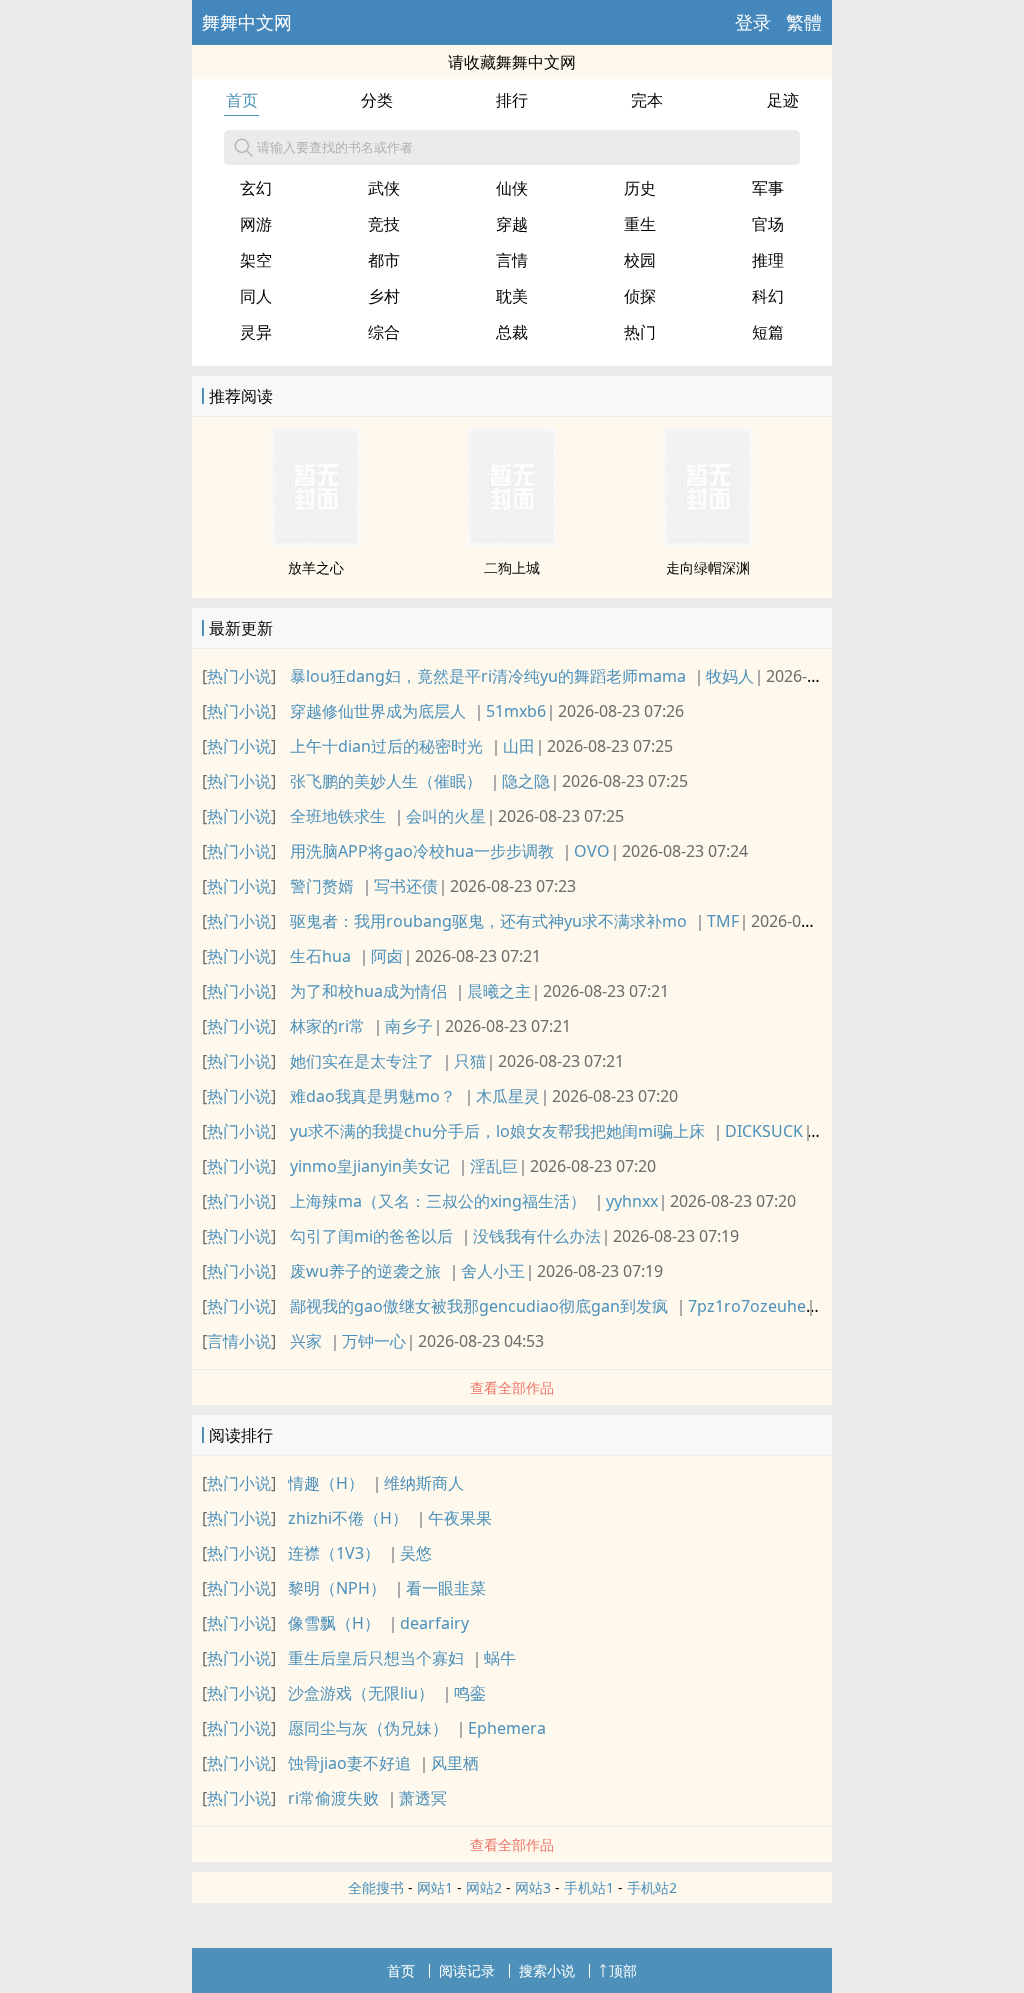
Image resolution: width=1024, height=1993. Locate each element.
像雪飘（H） (334, 1623)
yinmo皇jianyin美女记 (370, 1166)
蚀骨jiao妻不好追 (349, 1763)
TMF (723, 921)
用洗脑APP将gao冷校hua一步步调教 (422, 851)
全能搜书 (376, 1887)
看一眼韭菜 (446, 1588)
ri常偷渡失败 (333, 1798)
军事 (768, 188)
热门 (640, 332)
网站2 (484, 1887)
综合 (384, 332)
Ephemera (507, 1728)
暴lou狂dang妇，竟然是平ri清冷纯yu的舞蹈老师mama (488, 676)
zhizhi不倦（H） (348, 1518)
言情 (512, 260)
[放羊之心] (316, 541)
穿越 (512, 224)
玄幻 (256, 188)
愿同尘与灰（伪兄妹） (368, 1728)
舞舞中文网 (247, 22)
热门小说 (239, 676)
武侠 (384, 188)
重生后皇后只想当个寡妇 (376, 1658)
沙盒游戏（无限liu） (361, 1693)
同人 (256, 296)
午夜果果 (460, 1518)
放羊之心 (316, 567)
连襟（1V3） (334, 1553)
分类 (377, 100)
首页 (242, 100)
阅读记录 (467, 1970)
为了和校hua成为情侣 (368, 991)
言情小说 (239, 1341)
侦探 (640, 296)
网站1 (435, 1887)
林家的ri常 (327, 1026)
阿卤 (387, 956)
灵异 (256, 332)
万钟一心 (374, 1341)
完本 (647, 100)
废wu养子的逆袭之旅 (365, 1271)
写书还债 (406, 886)
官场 (768, 224)
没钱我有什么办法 (537, 1236)
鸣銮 (470, 1693)
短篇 (768, 332)
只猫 (470, 1061)
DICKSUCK (764, 1131)
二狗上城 (512, 567)
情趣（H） (326, 1483)
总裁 (512, 332)
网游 (256, 224)
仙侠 (512, 188)
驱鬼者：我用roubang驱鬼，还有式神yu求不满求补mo (488, 921)
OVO (592, 851)
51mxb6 (516, 711)
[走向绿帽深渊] (708, 541)
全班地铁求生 (338, 816)
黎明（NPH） (337, 1588)
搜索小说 (547, 1970)
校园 (640, 260)
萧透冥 (423, 1798)
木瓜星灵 (508, 1096)
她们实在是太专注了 (362, 1061)
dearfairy (434, 1623)
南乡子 (409, 1026)
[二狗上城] (512, 541)
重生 (640, 224)
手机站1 (589, 1887)
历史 (640, 188)
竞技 (384, 224)
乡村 (384, 296)
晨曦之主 (499, 991)
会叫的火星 (446, 816)
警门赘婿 (322, 886)
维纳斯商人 (424, 1483)
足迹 (783, 100)
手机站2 (652, 1887)
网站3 (533, 1887)
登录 (753, 22)
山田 (519, 746)
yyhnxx (632, 1201)
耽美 (512, 296)
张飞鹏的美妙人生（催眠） (386, 781)
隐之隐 (526, 781)
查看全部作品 (512, 1387)
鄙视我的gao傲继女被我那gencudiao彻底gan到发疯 (479, 1306)
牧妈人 (730, 676)
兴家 (306, 1341)
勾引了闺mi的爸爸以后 (371, 1236)
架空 (256, 260)
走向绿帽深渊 (708, 567)
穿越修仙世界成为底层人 (378, 711)
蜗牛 (500, 1658)
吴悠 (416, 1553)
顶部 (623, 1970)
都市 (384, 260)
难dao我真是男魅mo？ (373, 1096)
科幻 (768, 296)
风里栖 (455, 1763)
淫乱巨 (494, 1166)
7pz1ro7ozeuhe (747, 1306)
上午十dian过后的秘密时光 (386, 746)
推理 (768, 260)
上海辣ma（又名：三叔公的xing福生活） (438, 1201)
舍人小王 (493, 1271)
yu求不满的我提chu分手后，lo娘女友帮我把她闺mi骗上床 (497, 1131)
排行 (512, 100)
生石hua (320, 956)
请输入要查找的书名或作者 (335, 147)
